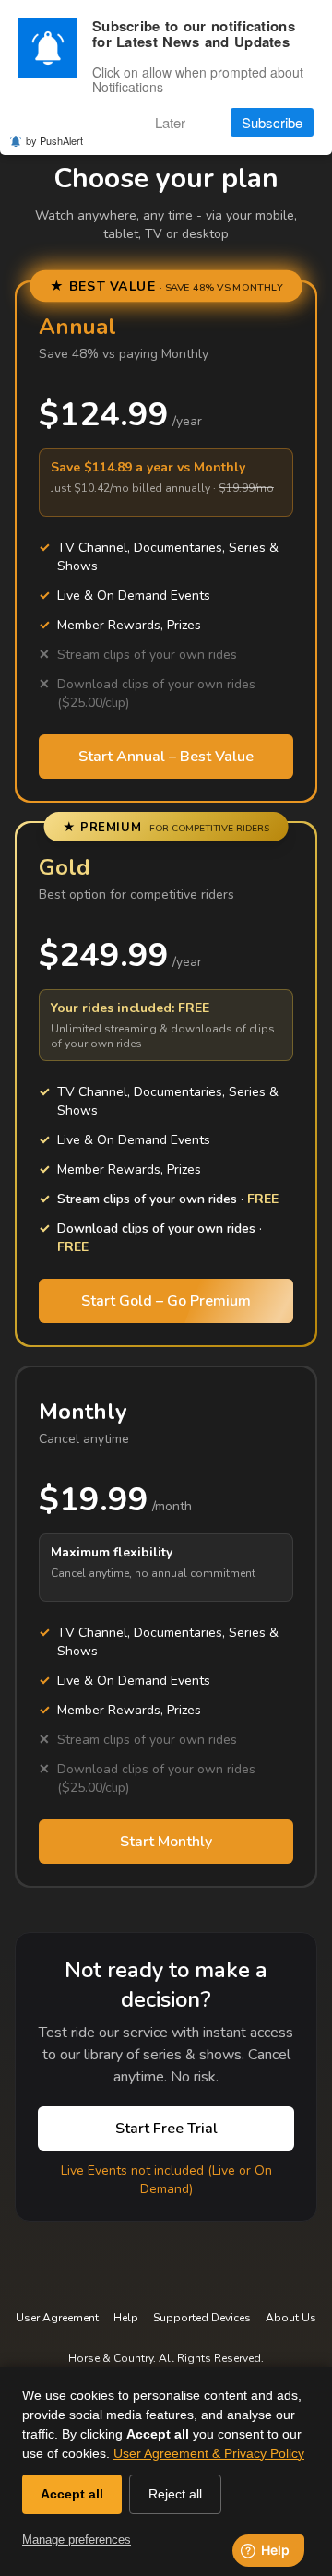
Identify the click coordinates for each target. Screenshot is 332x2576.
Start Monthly (166, 1842)
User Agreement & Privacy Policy (209, 2453)
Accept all (72, 2494)
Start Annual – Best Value (166, 757)
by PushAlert (54, 140)
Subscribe (272, 122)
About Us (291, 2318)
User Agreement (57, 2318)
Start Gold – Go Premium (166, 1301)
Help (126, 2318)
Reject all (175, 2494)
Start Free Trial (166, 2129)
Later (170, 122)
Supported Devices (202, 2318)
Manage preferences (77, 2540)
